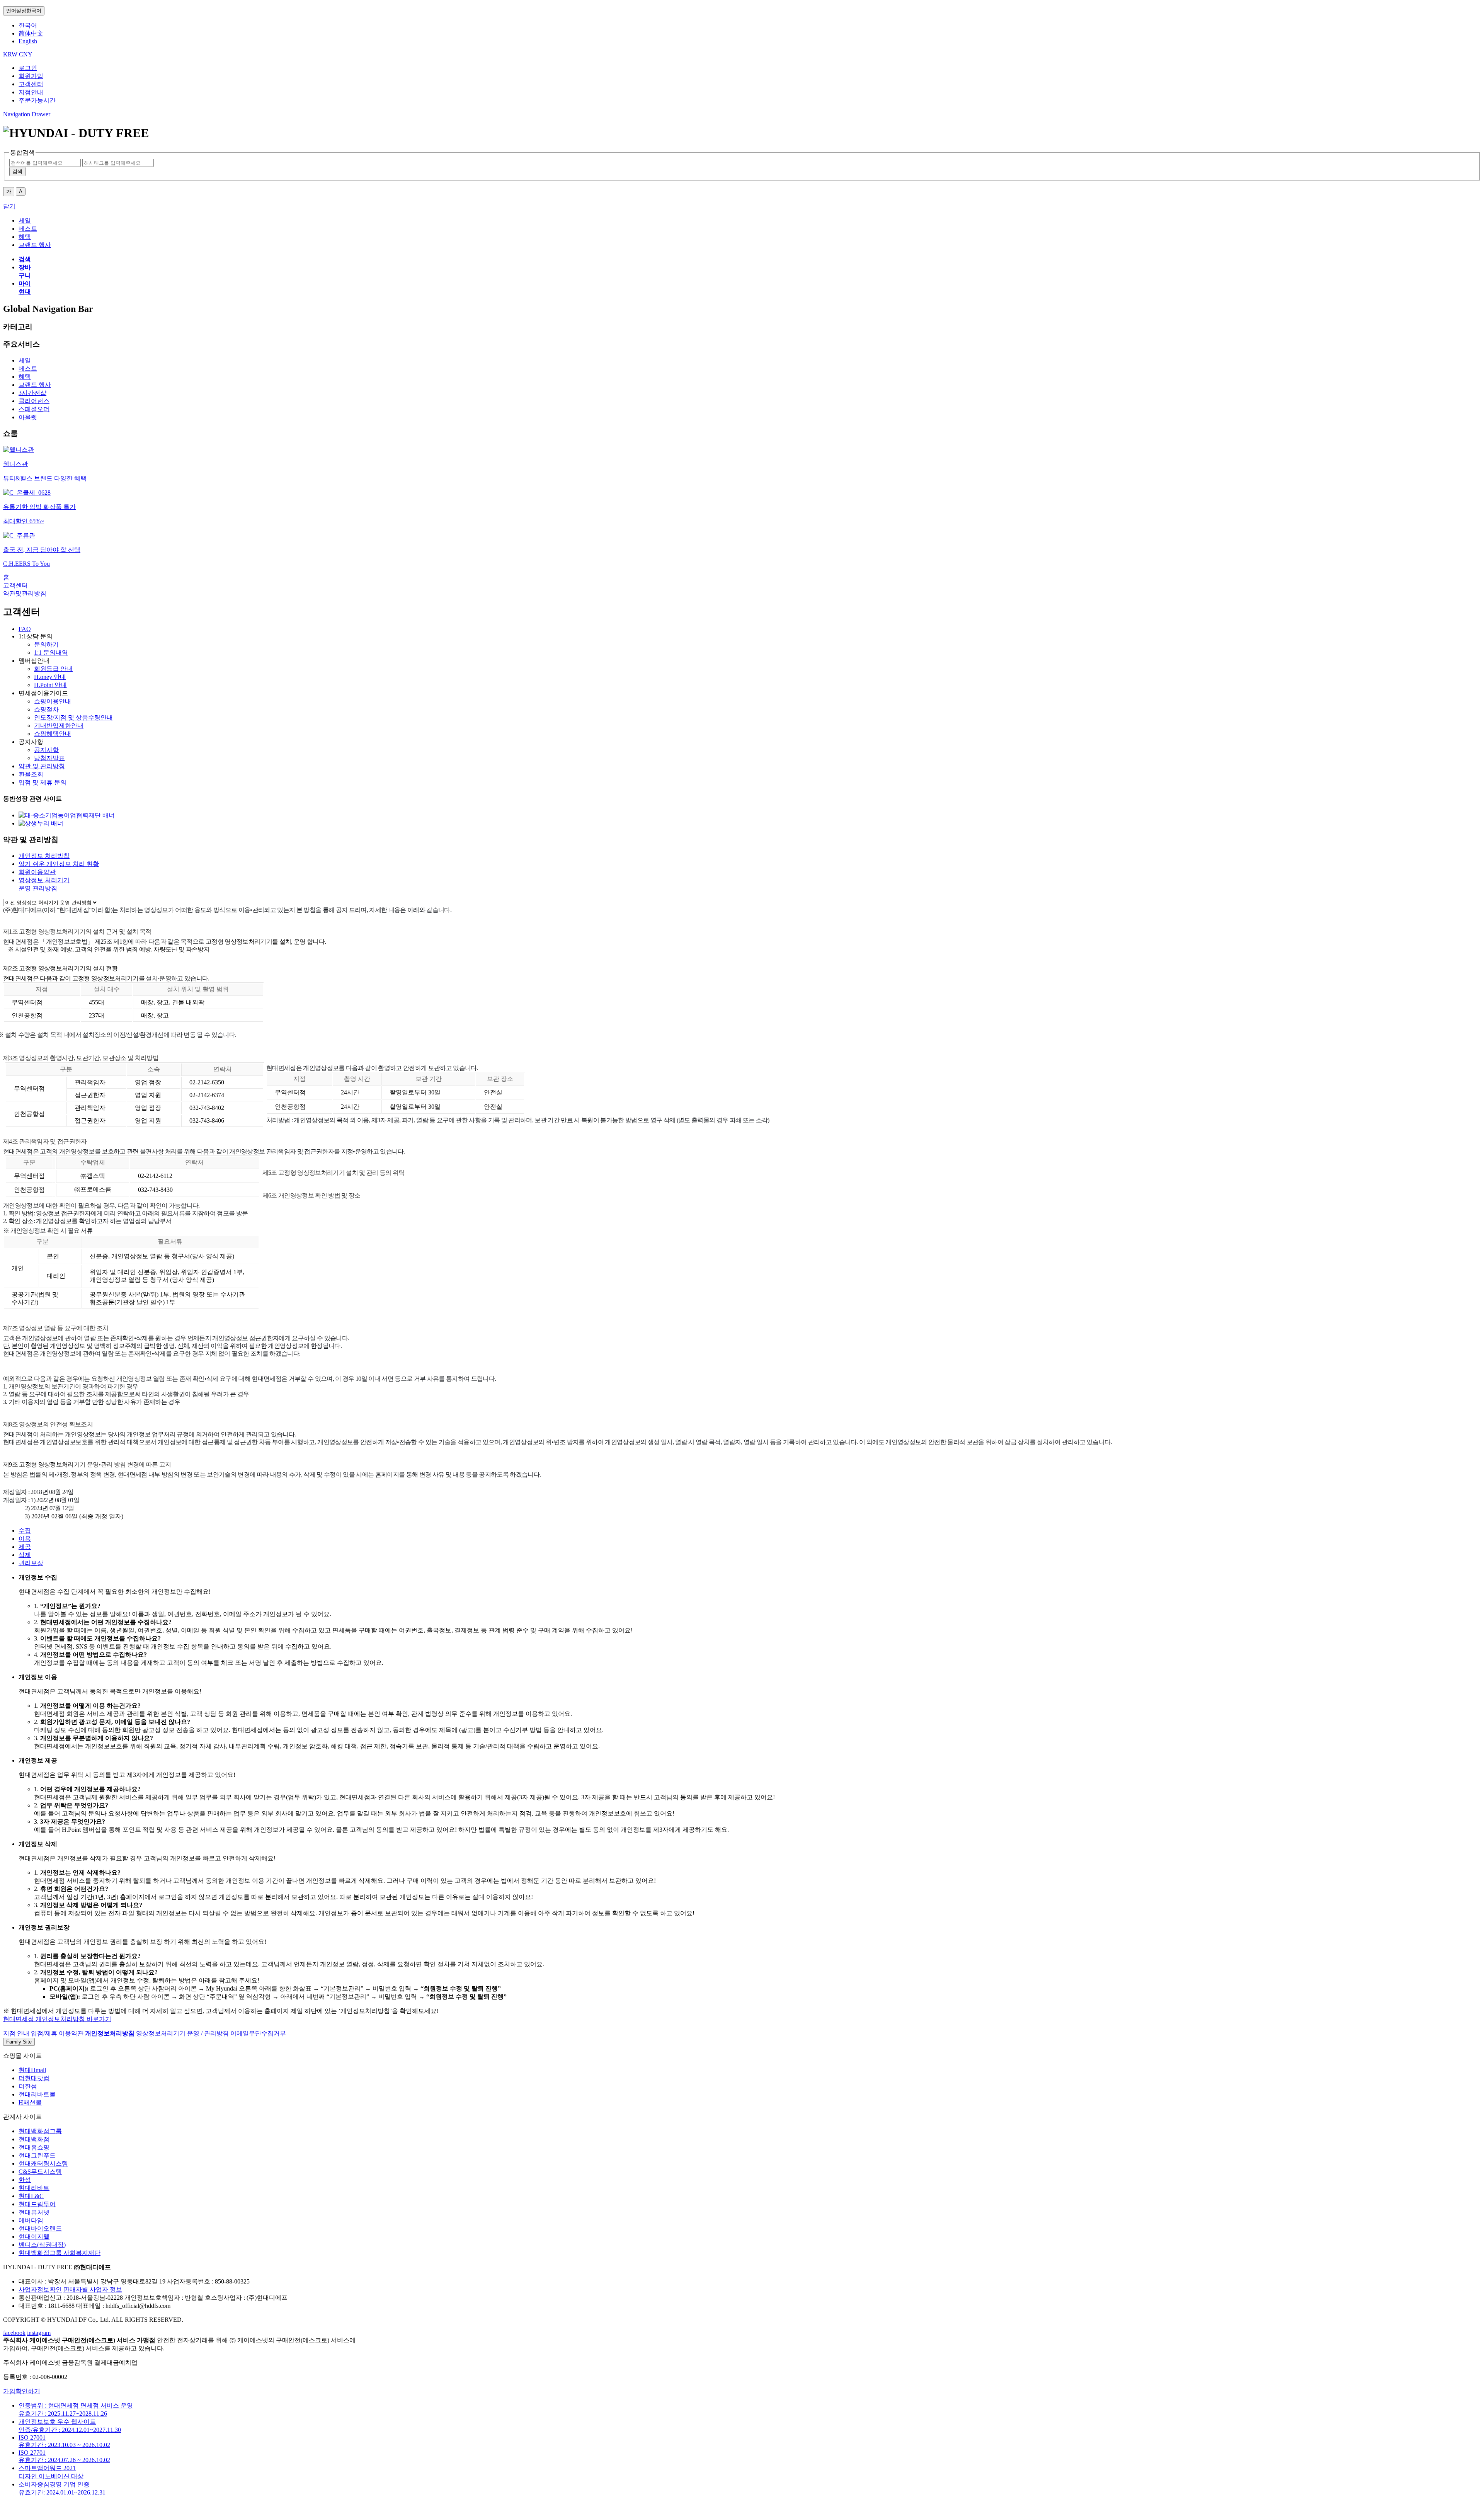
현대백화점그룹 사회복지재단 (60, 2253)
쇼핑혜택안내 (53, 734)
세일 (25, 360)
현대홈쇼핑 (34, 2147)
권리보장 (31, 1563)
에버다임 (31, 2220)
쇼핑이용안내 (53, 701)
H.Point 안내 (50, 685)
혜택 (25, 377)
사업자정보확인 (40, 2289)
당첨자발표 (49, 758)
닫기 (9, 206)
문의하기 (46, 644)
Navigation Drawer (27, 114)
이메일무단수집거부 (258, 2033)
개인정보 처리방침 (44, 856)
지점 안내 (16, 2033)
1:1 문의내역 (51, 653)
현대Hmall (32, 2070)
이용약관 (71, 2033)
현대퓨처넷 (34, 2212)
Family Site (19, 2042)
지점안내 (31, 92)
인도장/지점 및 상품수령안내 (73, 717)
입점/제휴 (44, 2033)
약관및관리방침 (25, 593)
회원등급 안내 (53, 669)
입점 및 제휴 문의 (43, 782)
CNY (26, 54)
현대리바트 (34, 2188)
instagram (39, 2333)
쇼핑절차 (46, 709)
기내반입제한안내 (59, 726)
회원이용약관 (37, 872)
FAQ (25, 629)
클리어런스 (34, 401)
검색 (17, 171)
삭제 (25, 1555)
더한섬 (28, 2086)
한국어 (24, 11)
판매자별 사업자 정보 (93, 2289)
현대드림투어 (37, 2204)
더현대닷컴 (34, 2078)
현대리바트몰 (37, 2094)
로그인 (28, 68)
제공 (25, 1547)
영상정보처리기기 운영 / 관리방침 (182, 2033)
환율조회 (31, 774)
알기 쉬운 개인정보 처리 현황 (59, 864)
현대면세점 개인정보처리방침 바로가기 (57, 2019)
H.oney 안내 (50, 677)
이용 (25, 1539)
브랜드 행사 (35, 385)
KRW (10, 54)
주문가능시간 (37, 100)
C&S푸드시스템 (40, 2172)
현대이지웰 (34, 2237)
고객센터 (31, 84)
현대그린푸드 (37, 2155)
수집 (25, 1531)
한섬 (25, 2180)
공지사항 (46, 750)
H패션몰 (30, 2102)
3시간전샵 (32, 393)
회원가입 (31, 76)
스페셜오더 (34, 409)
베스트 (28, 368)
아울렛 (28, 417)
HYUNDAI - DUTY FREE (38, 2267)
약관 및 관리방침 (42, 766)
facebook (14, 2333)
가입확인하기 (22, 2391)
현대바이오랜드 (40, 2228)
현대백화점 (34, 2139)
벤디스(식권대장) (42, 2245)
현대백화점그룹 (40, 2131)
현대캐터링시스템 (43, 2164)
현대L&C (31, 2196)
